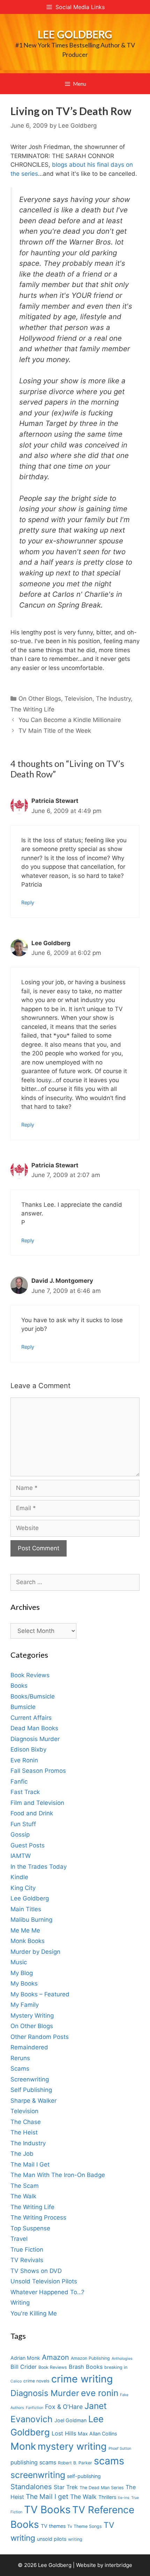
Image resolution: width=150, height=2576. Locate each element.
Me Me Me (25, 1930)
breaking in (116, 2367)
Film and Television (37, 1803)
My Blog (22, 1973)
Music (19, 1962)
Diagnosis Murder (35, 1739)
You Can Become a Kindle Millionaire (70, 720)
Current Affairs (31, 1718)
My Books (24, 1983)
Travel (19, 2239)
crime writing (82, 2379)
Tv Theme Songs (85, 2526)
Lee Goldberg (75, 34)
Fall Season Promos (38, 1771)
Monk (23, 2446)
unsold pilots (52, 2539)
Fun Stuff (23, 1824)
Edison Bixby (28, 1749)
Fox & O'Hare (64, 2407)
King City (23, 1888)
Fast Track (25, 1792)
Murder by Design (35, 1952)
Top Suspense (30, 2228)
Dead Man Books (34, 1728)
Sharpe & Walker (33, 2101)
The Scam (25, 2186)
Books (19, 1686)
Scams (20, 2069)
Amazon (55, 2357)
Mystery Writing (32, 2016)
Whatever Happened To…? (47, 2292)
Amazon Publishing (90, 2358)
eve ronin (100, 2393)
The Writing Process (38, 2217)
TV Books (47, 2510)
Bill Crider (24, 2367)
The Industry (113, 699)
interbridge (118, 2565)
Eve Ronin (24, 1760)
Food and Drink (32, 1813)
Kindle (19, 1877)
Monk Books (28, 1941)
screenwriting (38, 2475)
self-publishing (84, 2476)
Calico (16, 2381)
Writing (20, 2303)
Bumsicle (23, 1707)
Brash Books (86, 2367)
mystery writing (72, 2446)
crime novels (36, 2381)
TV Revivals (27, 2260)
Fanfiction (35, 2408)
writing (75, 2539)
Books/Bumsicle (33, 1696)
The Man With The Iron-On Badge (58, 2175)
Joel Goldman (70, 2420)
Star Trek (66, 2487)
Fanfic (19, 1782)
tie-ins (124, 2498)
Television (78, 699)
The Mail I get (47, 2497)
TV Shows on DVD (36, 2271)
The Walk (23, 2196)
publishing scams (33, 2462)
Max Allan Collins (97, 2434)
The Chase (26, 2122)
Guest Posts (28, 1845)
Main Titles (26, 1909)
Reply (28, 902)
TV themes (53, 2526)
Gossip (20, 1835)
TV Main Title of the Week (55, 731)
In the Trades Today (39, 1867)
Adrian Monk (25, 2358)
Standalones (31, 2487)
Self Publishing (31, 2090)
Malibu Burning (31, 1920)
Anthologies (122, 2359)
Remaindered (29, 2047)
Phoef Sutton (120, 2449)
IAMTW (21, 1856)
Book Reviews (30, 1675)
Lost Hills (64, 2433)
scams (109, 2461)
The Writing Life (32, 709)
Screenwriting (30, 2079)
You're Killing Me (34, 2313)
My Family (25, 2005)
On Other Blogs (40, 699)
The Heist (24, 2132)
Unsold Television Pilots (44, 2281)
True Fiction (27, 2250)
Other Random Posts (40, 2037)
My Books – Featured (40, 1994)
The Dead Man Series (102, 2488)
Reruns (20, 2058)
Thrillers (107, 2497)
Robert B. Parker (75, 2463)
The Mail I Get (30, 2164)
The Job (22, 2154)
